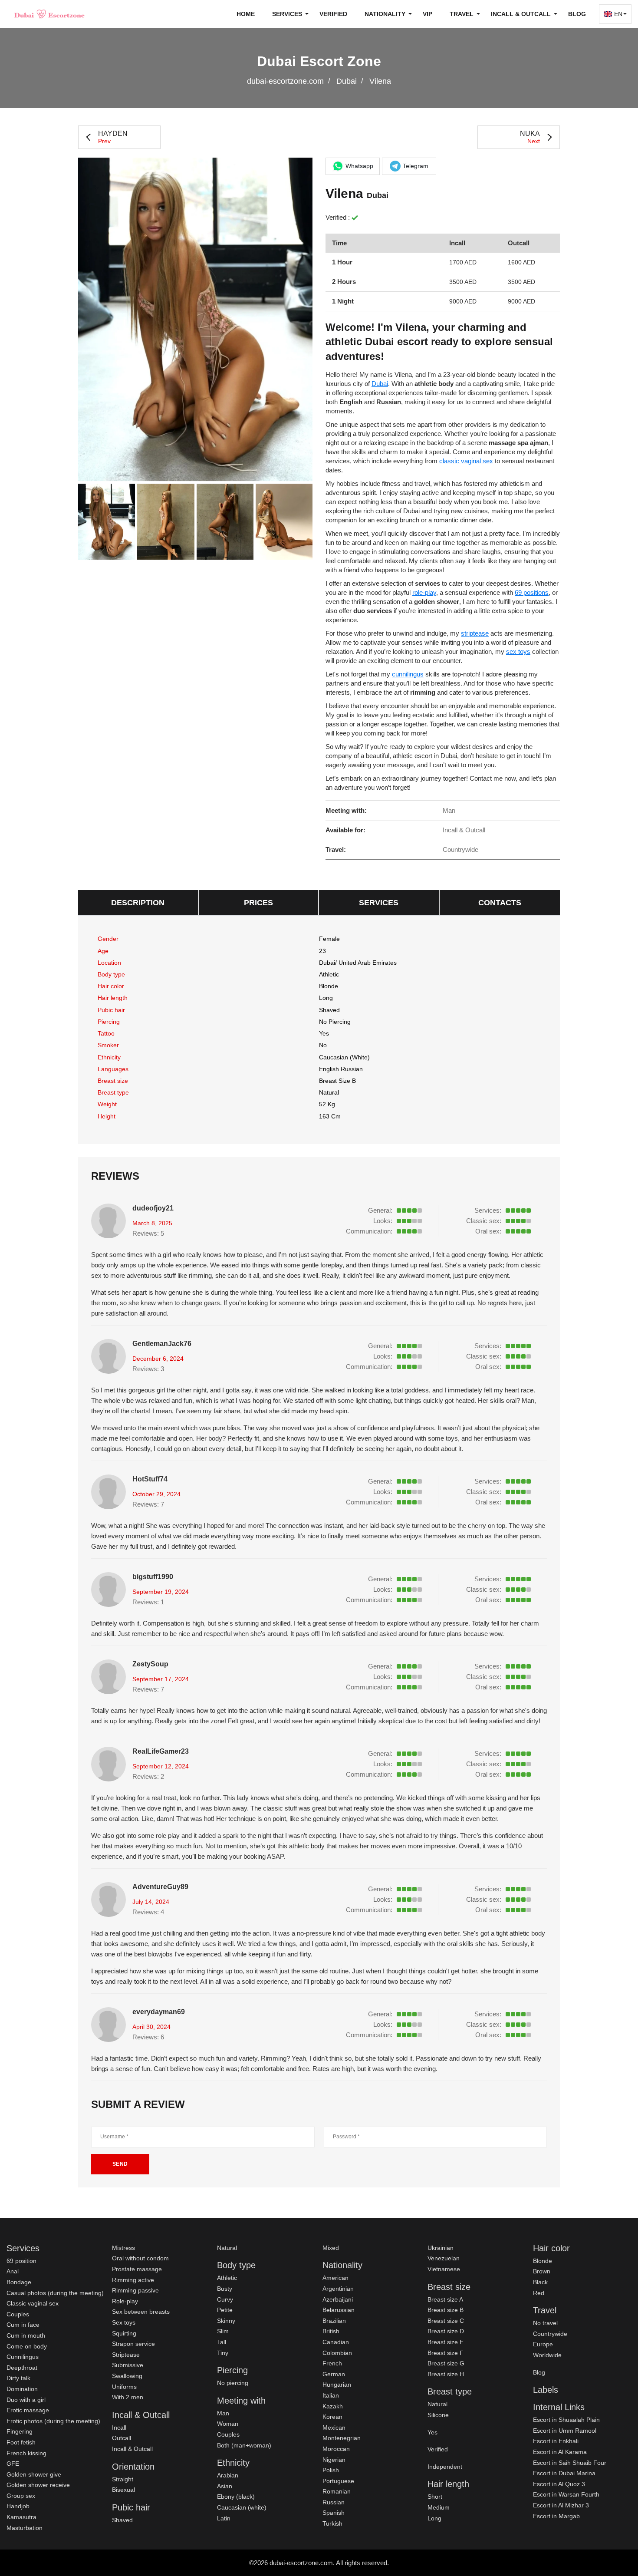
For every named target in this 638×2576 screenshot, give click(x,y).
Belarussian (339, 2310)
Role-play (125, 2301)
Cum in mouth (26, 2335)
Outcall (122, 2438)
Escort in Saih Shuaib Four (570, 2463)
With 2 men (128, 2397)
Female (329, 939)
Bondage (19, 2282)
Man (223, 2413)
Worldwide (547, 2355)
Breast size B (337, 1081)
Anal (13, 2271)
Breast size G (446, 2363)
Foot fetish (21, 2442)
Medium (439, 2507)
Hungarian (337, 2385)
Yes (432, 2432)
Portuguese (338, 2481)
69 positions (532, 592)
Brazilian (334, 2321)
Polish (331, 2470)
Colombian (337, 2353)
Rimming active (133, 2280)
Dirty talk (18, 2378)
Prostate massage (137, 2269)
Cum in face (23, 2325)
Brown (542, 2271)
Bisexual (123, 2490)
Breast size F (446, 2353)
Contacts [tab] (500, 903)
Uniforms (124, 2387)
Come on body (27, 2346)
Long (326, 998)
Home (246, 14)
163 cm (330, 1116)
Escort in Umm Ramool (565, 2431)
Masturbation (25, 2528)
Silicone (438, 2415)
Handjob (18, 2506)
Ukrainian (441, 2248)
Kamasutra (21, 2517)
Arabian (228, 2475)
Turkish (332, 2523)
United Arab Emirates (368, 963)
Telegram (416, 166)
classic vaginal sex (466, 461)
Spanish (334, 2513)
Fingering (20, 2431)
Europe (543, 2344)
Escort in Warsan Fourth (566, 2494)
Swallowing (127, 2376)
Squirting (124, 2333)
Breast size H (446, 2374)
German (334, 2374)
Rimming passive (135, 2290)
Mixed (331, 2248)
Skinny (226, 2321)
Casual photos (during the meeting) (55, 2293)
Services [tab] (379, 903)
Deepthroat (22, 2368)
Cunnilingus (23, 2357)
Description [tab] (138, 903)
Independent (445, 2467)
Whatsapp (359, 166)
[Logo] (50, 14)
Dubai (347, 81)
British (331, 2331)
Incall (119, 2428)
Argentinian (338, 2289)
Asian (225, 2486)
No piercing (335, 1022)
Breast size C (446, 2321)
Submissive (128, 2365)
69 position (21, 2261)
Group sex (21, 2496)
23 (322, 951)
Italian (331, 2395)
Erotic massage (28, 2410)
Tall (222, 2342)
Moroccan (336, 2449)
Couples (18, 2314)
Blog (577, 14)
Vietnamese (444, 2269)
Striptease (126, 2355)
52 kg (327, 1104)
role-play (424, 592)
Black (540, 2282)
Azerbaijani (338, 2299)
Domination (22, 2389)
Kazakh (333, 2406)
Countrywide (550, 2334)
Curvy (225, 2299)
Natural (329, 1092)
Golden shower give (34, 2474)
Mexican (334, 2428)
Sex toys (124, 2322)
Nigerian (334, 2460)
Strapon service (133, 2344)
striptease (475, 633)
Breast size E (446, 2342)
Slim (223, 2331)
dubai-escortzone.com (285, 81)
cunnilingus (408, 674)
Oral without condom (140, 2258)
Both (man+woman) (244, 2445)
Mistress (123, 2248)
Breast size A (445, 2299)
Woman (228, 2424)
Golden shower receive (38, 2485)
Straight (123, 2479)
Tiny (223, 2353)
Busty (225, 2289)
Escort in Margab (556, 2516)
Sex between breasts (141, 2312)
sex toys (518, 651)
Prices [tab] (258, 903)
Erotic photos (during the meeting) (53, 2421)
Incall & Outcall (132, 2449)
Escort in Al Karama (560, 2452)
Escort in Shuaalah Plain (566, 2420)
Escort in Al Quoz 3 (559, 2484)
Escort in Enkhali (556, 2441)
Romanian (337, 2491)
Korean (332, 2417)
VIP (428, 14)
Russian (334, 2502)
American (335, 2278)
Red (539, 2293)
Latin (224, 2518)
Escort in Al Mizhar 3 (561, 2505)
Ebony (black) (236, 2497)
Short (435, 2497)
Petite (225, 2310)
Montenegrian (342, 2438)
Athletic (329, 974)
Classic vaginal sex (33, 2303)
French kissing (26, 2453)
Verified (333, 14)
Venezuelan (444, 2258)
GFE (13, 2464)
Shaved (329, 1010)
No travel (545, 2323)
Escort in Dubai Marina (564, 2473)
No (323, 1045)
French (332, 2363)
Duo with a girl (26, 2400)
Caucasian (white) (344, 1057)
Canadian (336, 2342)
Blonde (329, 986)
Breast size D (446, 2331)
